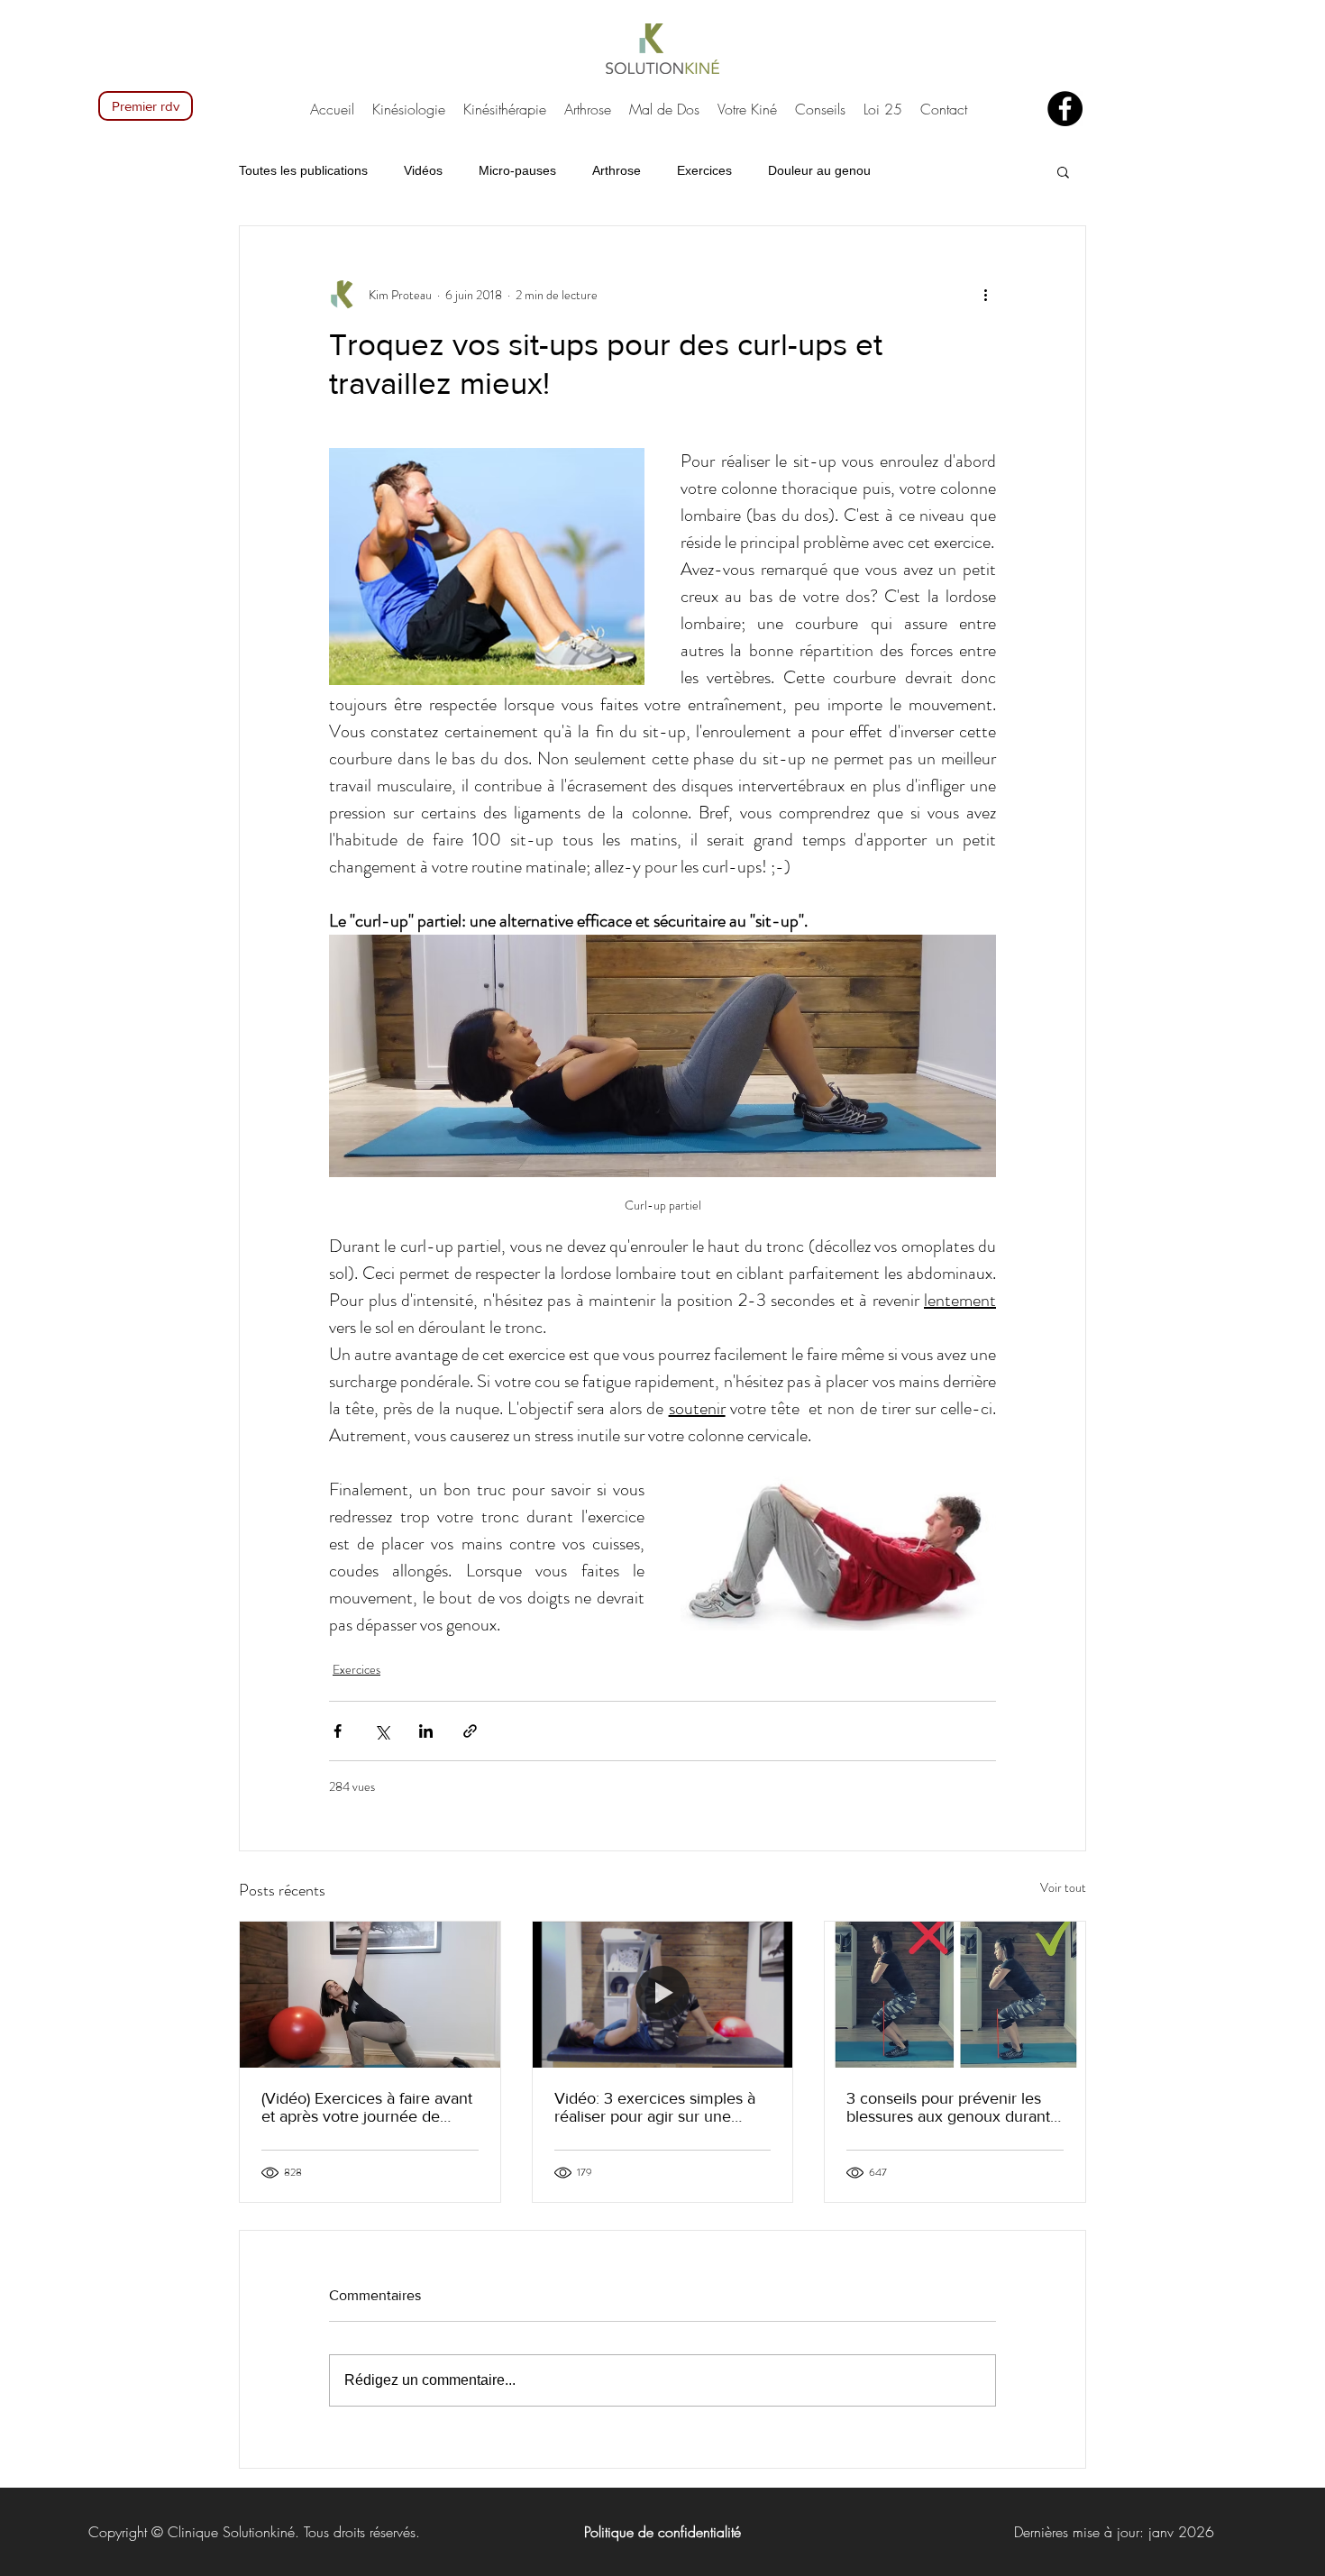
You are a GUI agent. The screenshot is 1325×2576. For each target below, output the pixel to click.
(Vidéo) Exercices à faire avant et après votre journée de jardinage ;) (367, 2107)
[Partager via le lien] (470, 1731)
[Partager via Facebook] (338, 1731)
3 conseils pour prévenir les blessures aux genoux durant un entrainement (948, 2107)
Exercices (704, 170)
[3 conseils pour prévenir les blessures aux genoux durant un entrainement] (955, 1995)
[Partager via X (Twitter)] (382, 1731)
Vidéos (423, 170)
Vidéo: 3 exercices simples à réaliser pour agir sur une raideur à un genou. (655, 2107)
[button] (1063, 171)
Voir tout (1063, 1887)
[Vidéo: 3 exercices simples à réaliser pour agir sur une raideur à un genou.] (663, 1995)
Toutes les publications (303, 170)
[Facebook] (1065, 109)
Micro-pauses (517, 170)
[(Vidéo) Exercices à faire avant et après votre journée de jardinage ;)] (370, 1995)
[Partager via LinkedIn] (426, 1731)
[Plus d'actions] (985, 295)
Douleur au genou (819, 170)
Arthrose (617, 170)
